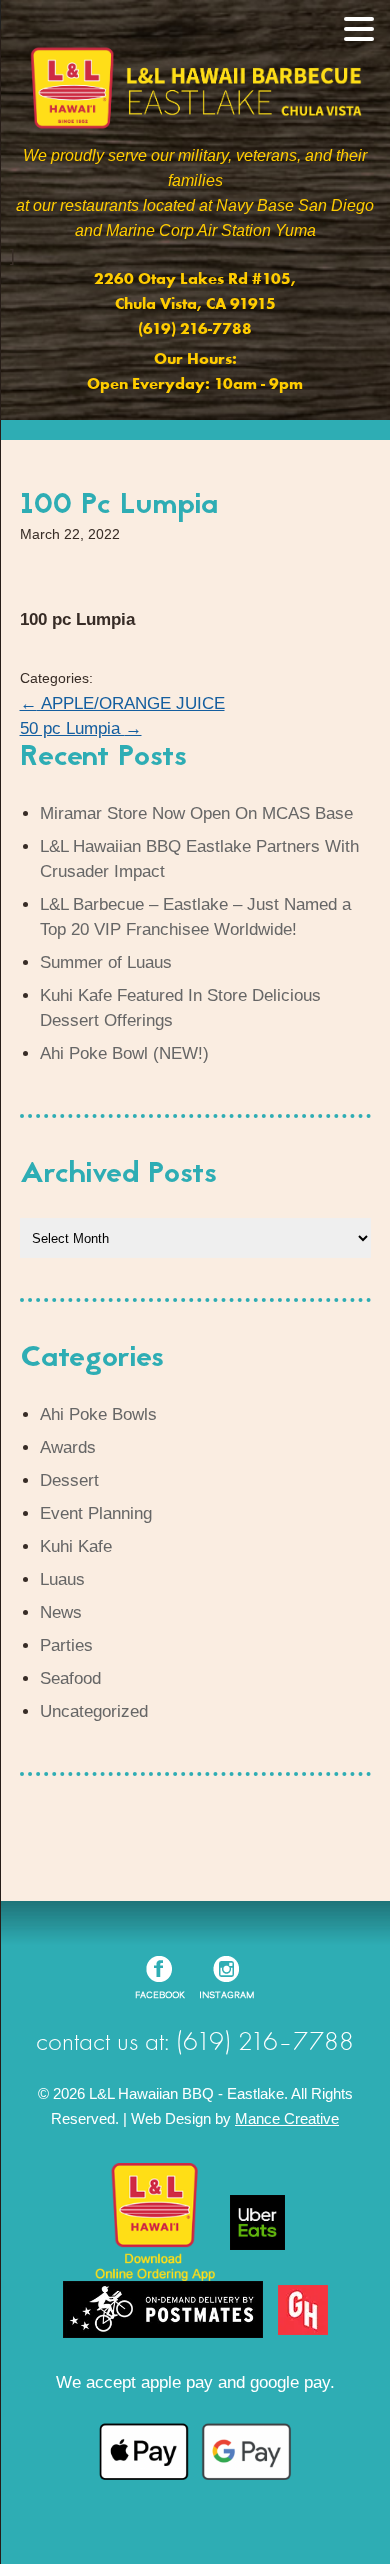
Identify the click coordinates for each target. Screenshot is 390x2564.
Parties (66, 1645)
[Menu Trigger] (358, 27)
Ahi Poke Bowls (98, 1414)
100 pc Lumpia (119, 506)
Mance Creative (287, 2118)
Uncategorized (94, 1711)
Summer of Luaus (106, 962)
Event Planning (96, 1513)
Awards (68, 1447)
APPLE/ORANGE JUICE (122, 703)
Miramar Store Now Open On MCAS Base (196, 813)
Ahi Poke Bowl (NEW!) (124, 1053)
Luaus (62, 1579)
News (61, 1612)
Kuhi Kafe (76, 1546)
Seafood (70, 1678)
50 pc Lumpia (81, 728)
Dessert (69, 1480)
